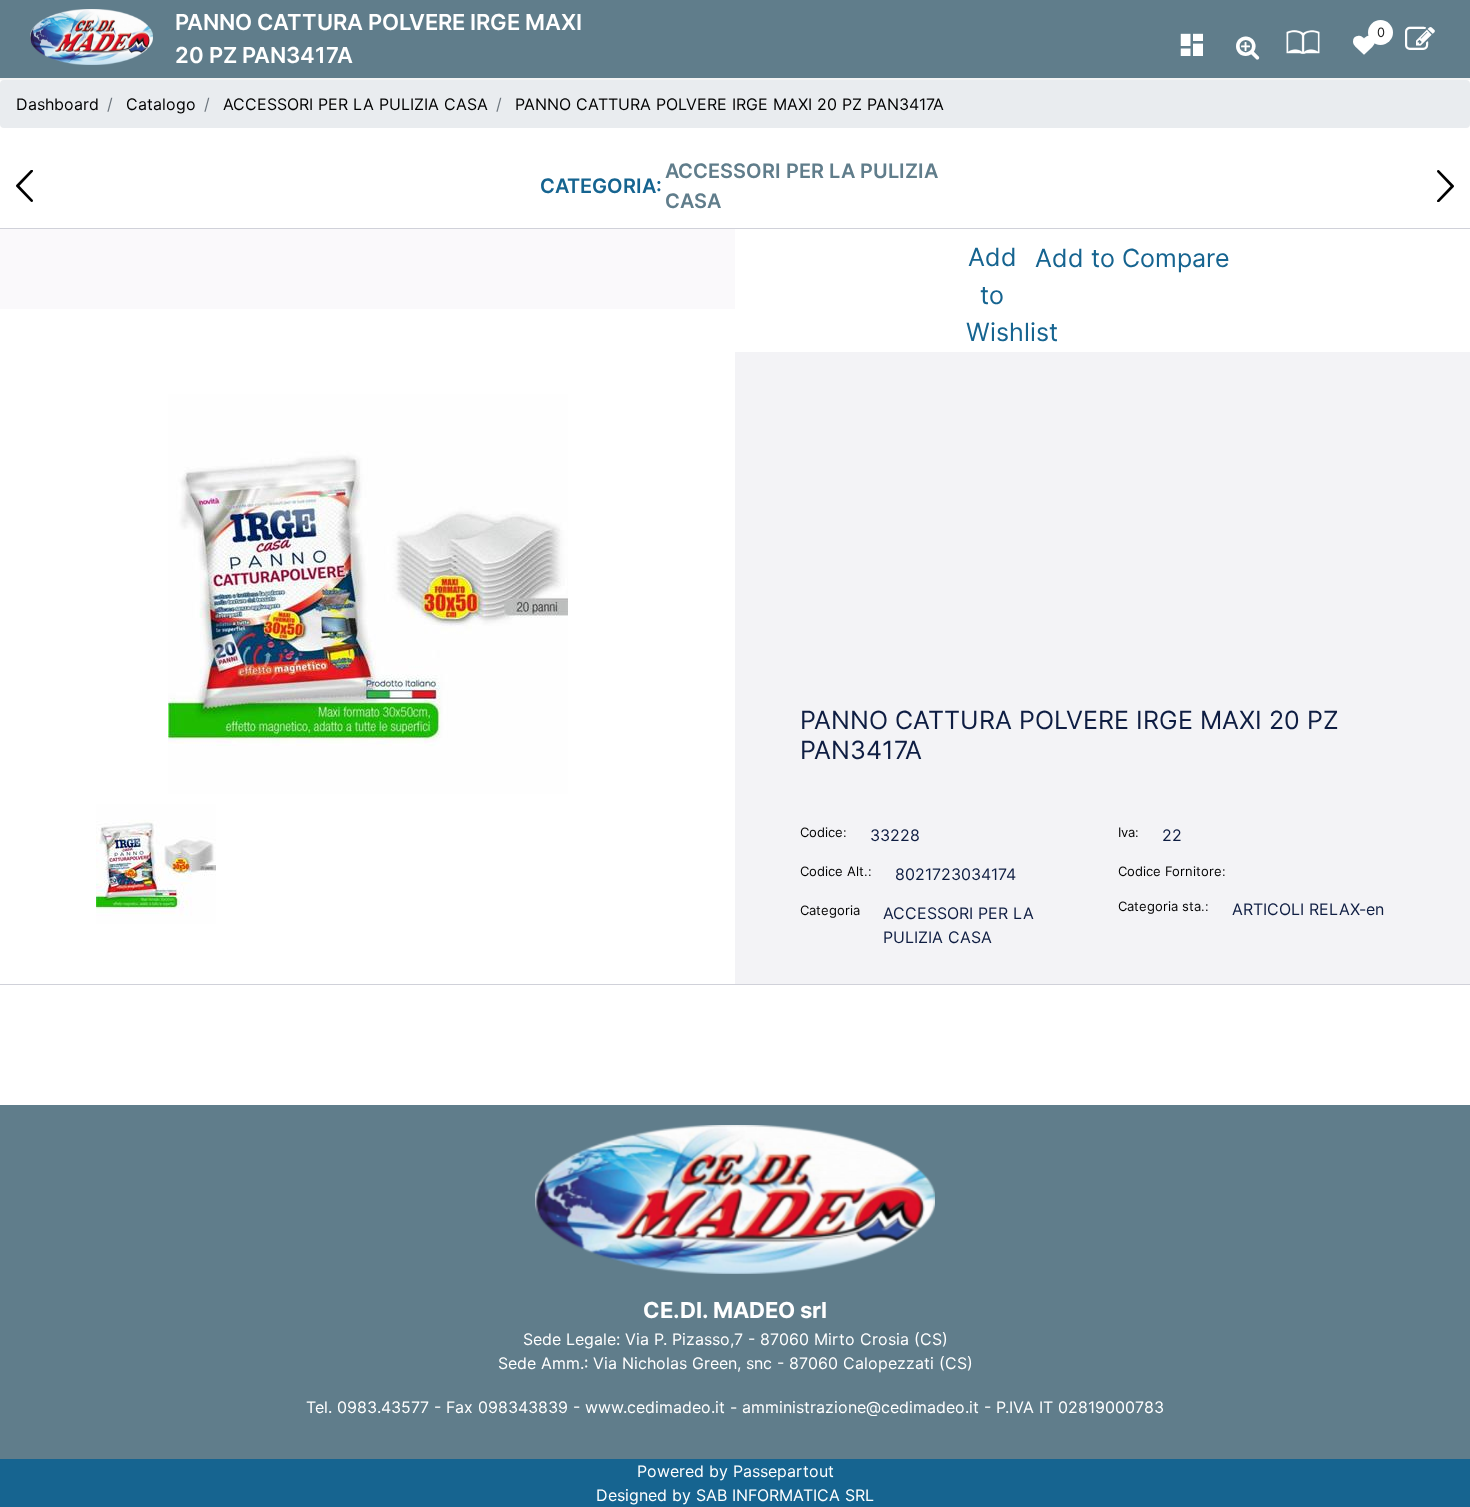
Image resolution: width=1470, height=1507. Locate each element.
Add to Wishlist (996, 294)
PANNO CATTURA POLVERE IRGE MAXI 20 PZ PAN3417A (729, 104)
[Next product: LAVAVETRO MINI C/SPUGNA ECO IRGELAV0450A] (1445, 186)
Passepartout (783, 1471)
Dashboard (57, 104)
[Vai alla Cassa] (1420, 39)
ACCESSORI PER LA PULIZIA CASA (355, 104)
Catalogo (161, 104)
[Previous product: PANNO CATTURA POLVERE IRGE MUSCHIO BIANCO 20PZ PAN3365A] (24, 186)
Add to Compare (1132, 258)
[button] (368, 592)
